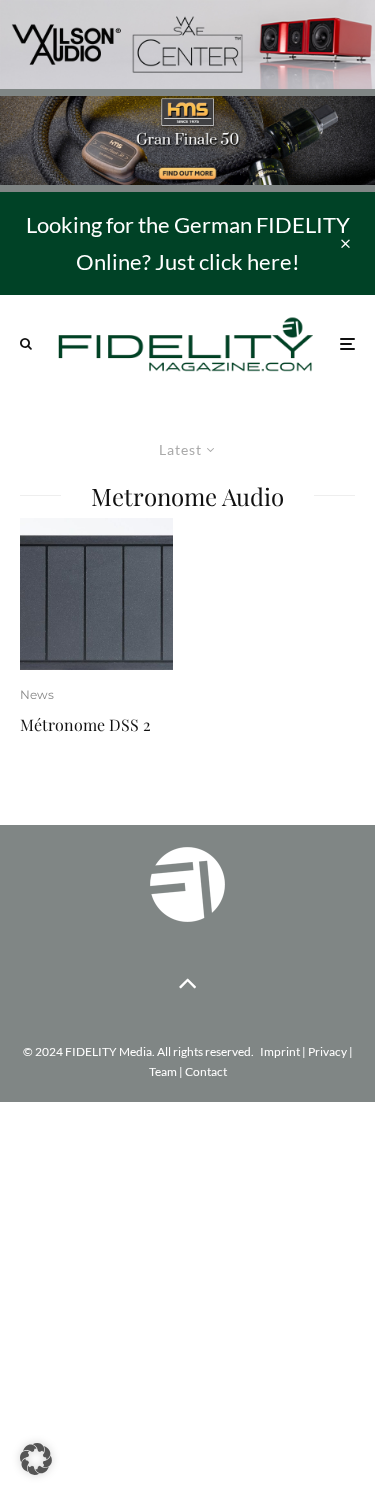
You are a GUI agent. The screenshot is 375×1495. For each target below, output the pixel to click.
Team (163, 1071)
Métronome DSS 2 (85, 724)
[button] (36, 1459)
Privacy (327, 1051)
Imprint (280, 1051)
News (37, 694)
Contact (206, 1071)
